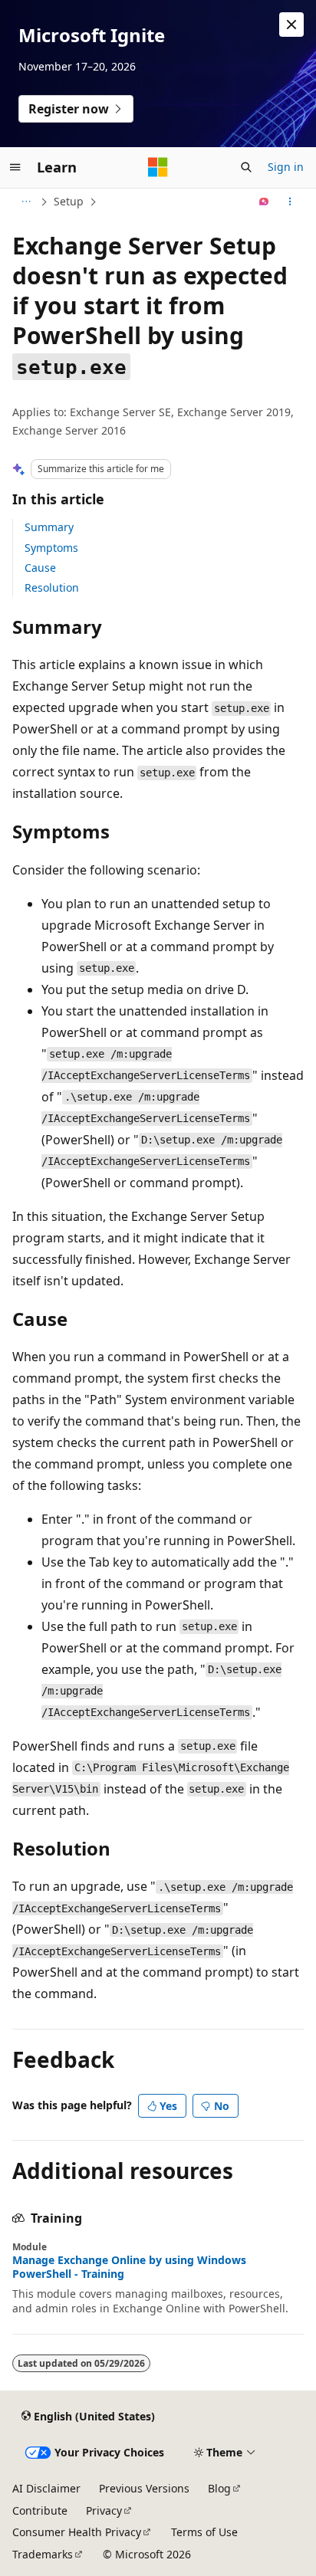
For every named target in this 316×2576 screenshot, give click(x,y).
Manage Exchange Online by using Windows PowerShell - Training (129, 2267)
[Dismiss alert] (291, 25)
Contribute (40, 2510)
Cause (40, 568)
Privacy (104, 2510)
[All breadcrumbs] (26, 202)
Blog (219, 2488)
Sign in (286, 167)
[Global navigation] (15, 167)
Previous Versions (144, 2488)
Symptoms (51, 548)
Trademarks (43, 2554)
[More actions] (290, 202)
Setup (69, 201)
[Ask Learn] (264, 202)
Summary (49, 527)
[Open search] (246, 167)
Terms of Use (204, 2532)
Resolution (52, 587)
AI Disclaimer (46, 2488)
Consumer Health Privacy (77, 2532)
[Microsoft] (158, 167)
